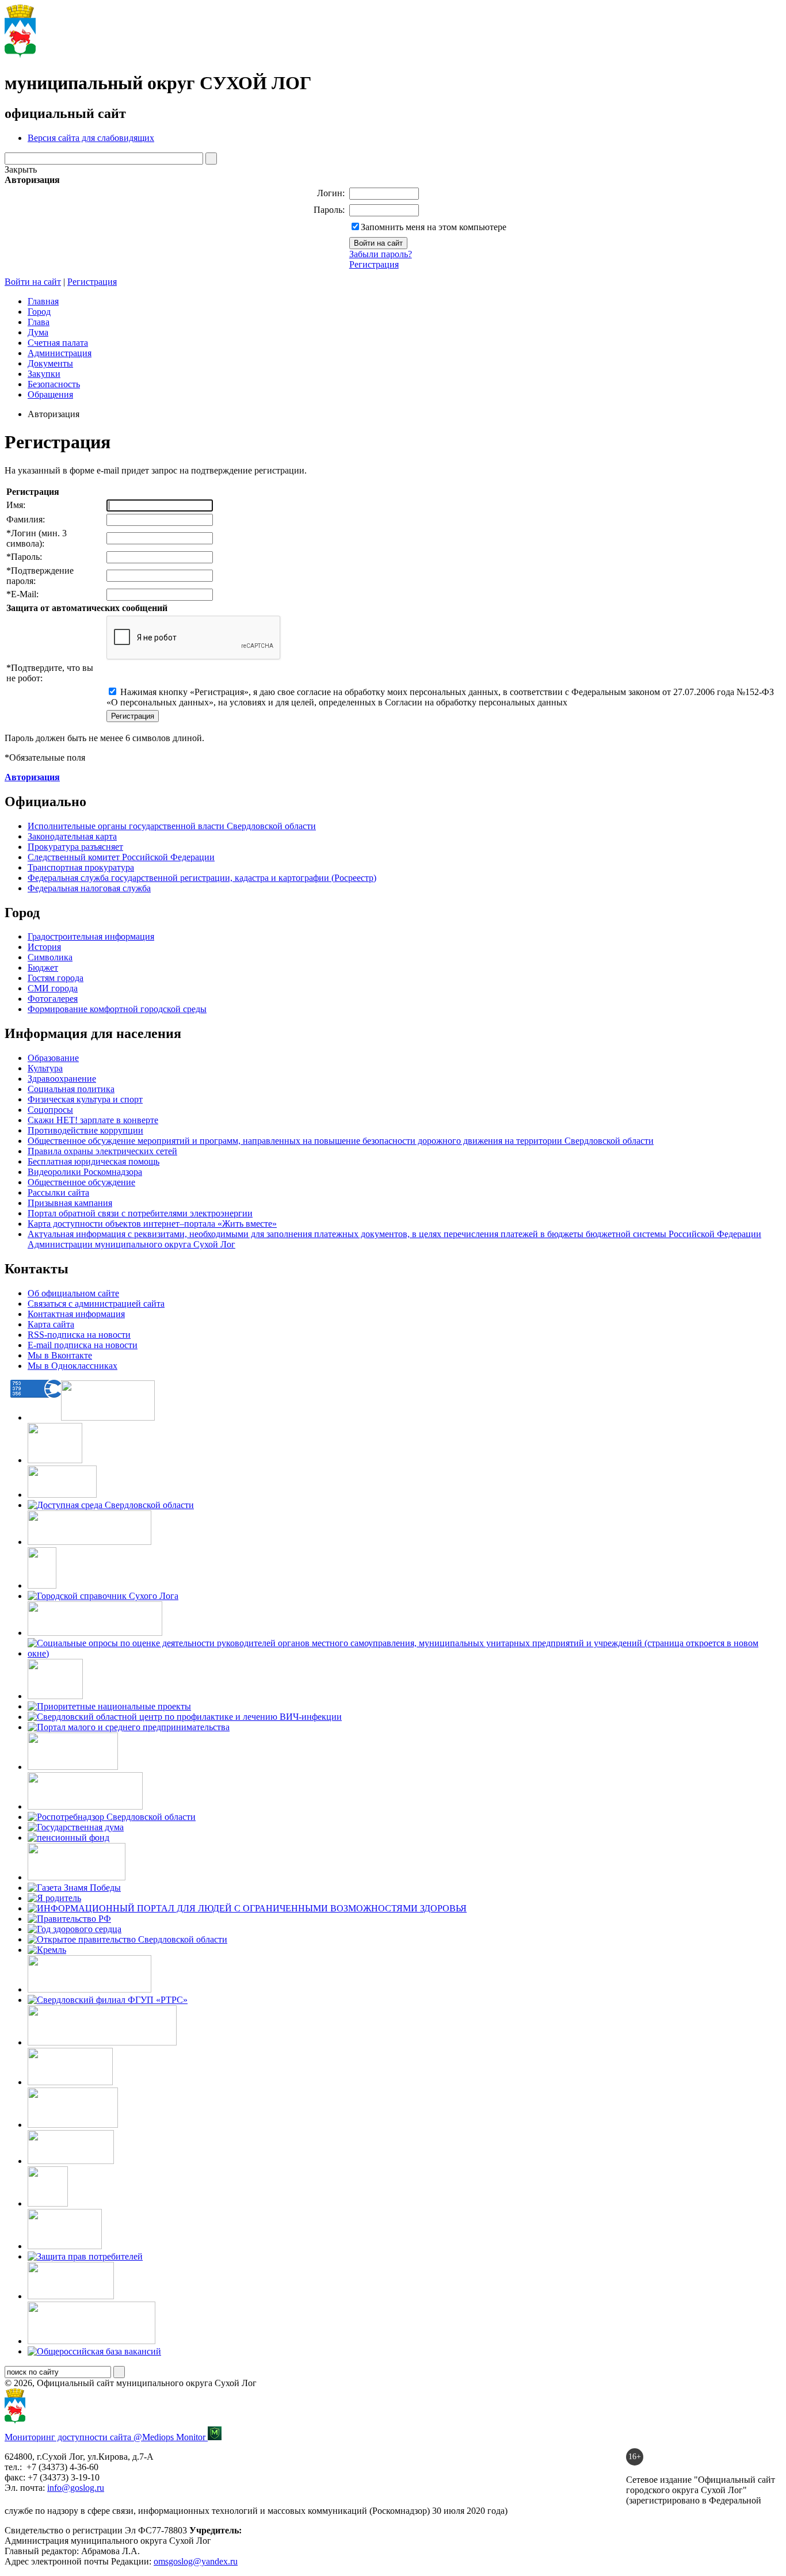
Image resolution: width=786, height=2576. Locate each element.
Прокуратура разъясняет (75, 847)
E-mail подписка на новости (83, 1345)
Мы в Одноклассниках (73, 1366)
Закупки (44, 374)
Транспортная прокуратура (81, 867)
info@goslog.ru (76, 2488)
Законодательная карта (72, 836)
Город (39, 312)
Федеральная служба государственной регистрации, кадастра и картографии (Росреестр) (202, 878)
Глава (39, 322)
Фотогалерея (53, 999)
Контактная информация (76, 1314)
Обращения (50, 394)
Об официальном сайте (73, 1293)
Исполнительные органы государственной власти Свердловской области (172, 826)
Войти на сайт (33, 282)
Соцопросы (50, 1110)
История (44, 947)
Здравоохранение (62, 1079)
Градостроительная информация (91, 936)
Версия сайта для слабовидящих (91, 138)
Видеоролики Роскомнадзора (85, 1172)
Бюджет (43, 968)
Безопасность (54, 384)
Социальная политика (71, 1089)
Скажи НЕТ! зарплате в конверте (93, 1120)
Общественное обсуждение (81, 1182)
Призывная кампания (70, 1203)
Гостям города (56, 978)
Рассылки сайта (58, 1192)
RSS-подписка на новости (79, 1335)
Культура (45, 1068)
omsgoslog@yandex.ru (196, 2561)
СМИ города (53, 988)
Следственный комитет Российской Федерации (121, 857)
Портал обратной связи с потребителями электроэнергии (140, 1213)
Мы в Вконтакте (60, 1355)
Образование (53, 1058)
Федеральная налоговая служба (89, 888)
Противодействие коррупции (85, 1130)
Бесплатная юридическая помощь (94, 1161)
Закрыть (21, 169)
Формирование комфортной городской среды (117, 1009)
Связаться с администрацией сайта (96, 1304)
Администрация (60, 353)
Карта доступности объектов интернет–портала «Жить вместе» (152, 1224)
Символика (50, 957)
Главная (43, 301)
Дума (38, 332)
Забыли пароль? (381, 254)
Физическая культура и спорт (85, 1099)
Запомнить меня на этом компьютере (434, 227)
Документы (50, 363)
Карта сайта (51, 1324)
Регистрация (374, 264)
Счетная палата (58, 343)
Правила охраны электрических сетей (102, 1151)
